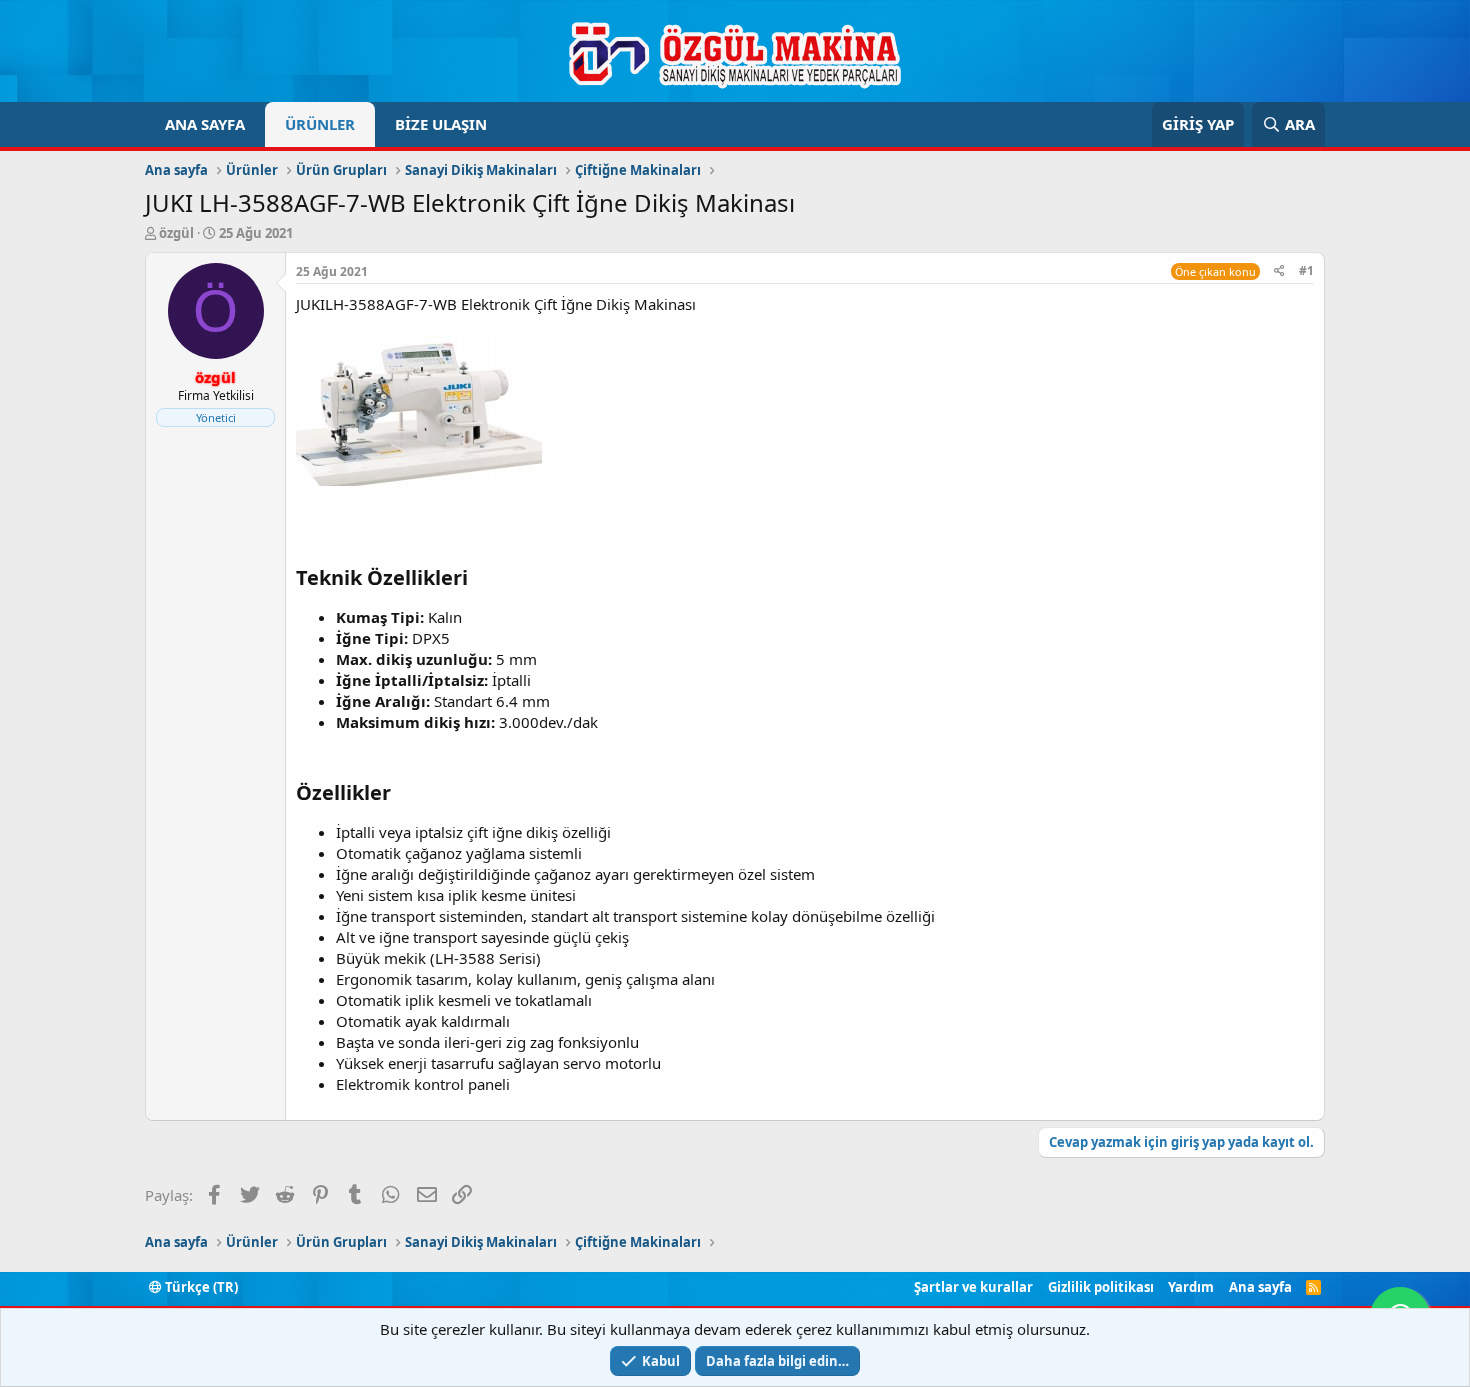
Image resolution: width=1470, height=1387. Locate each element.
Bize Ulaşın (441, 124)
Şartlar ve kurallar (973, 1287)
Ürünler (320, 124)
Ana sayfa (205, 124)
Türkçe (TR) (200, 1287)
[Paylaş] (1279, 271)
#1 (1306, 270)
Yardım (1191, 1287)
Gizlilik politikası (1101, 1287)
